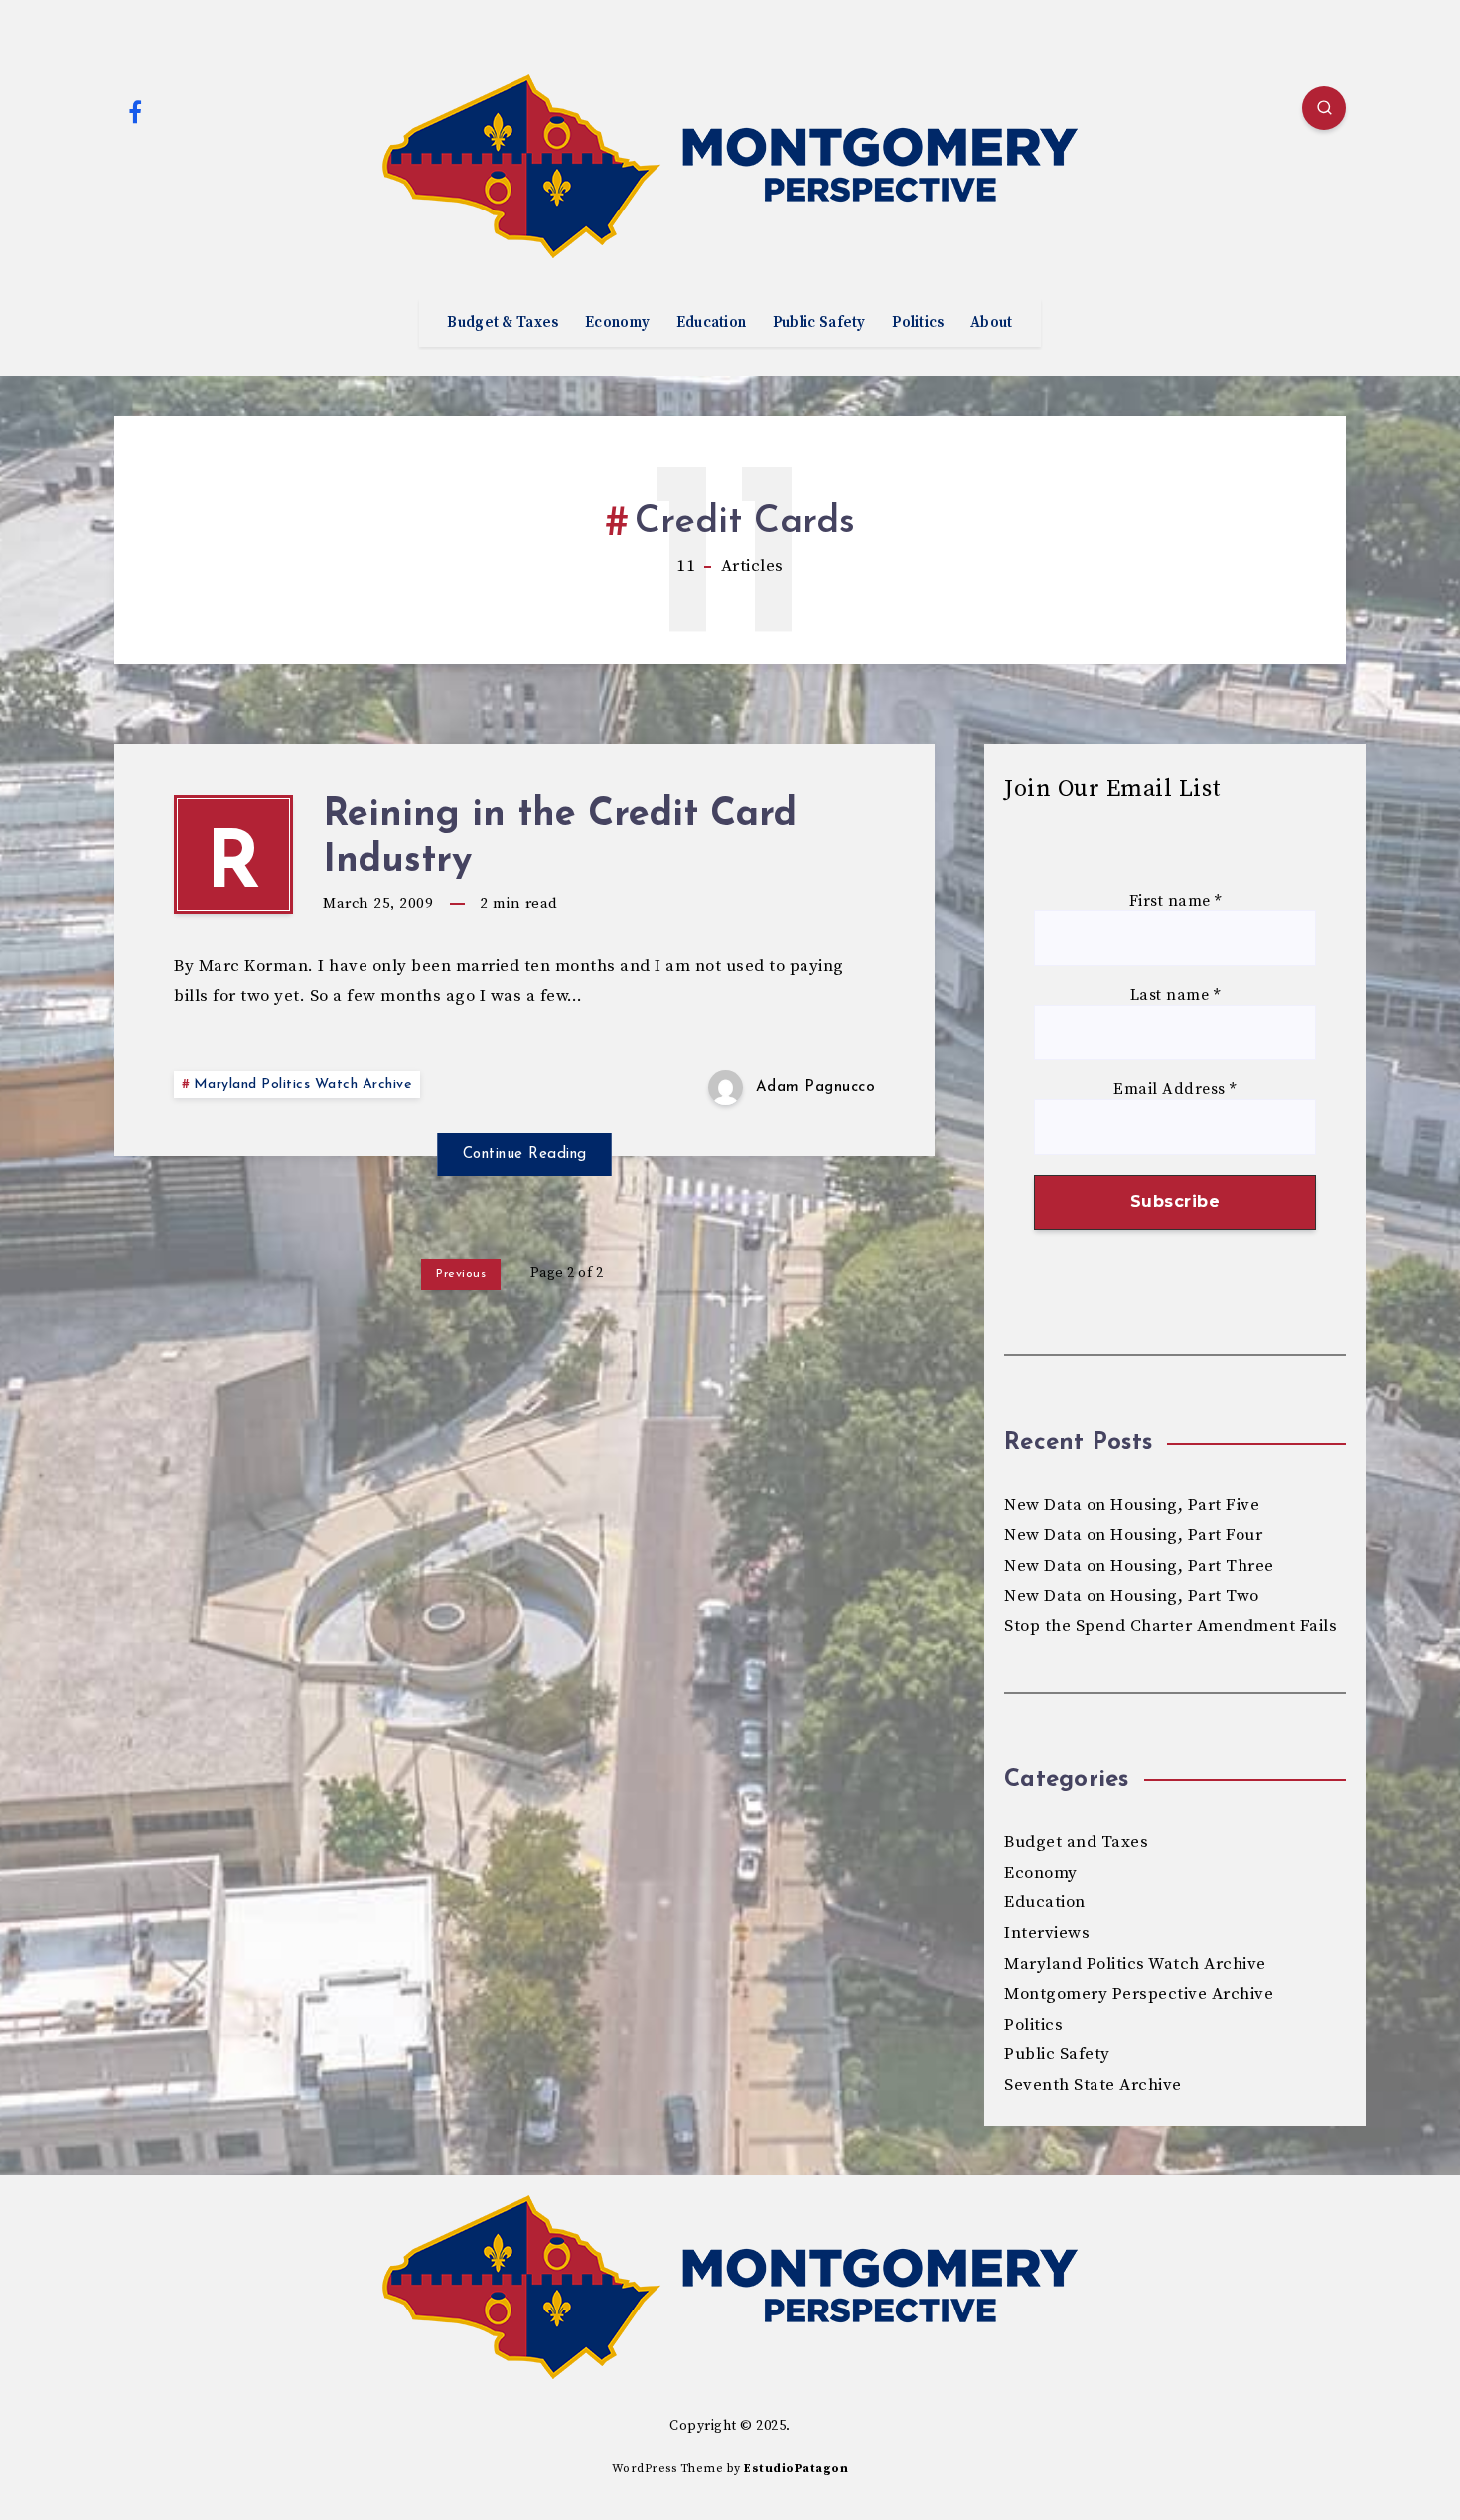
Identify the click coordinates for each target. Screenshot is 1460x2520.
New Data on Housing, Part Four (1133, 1535)
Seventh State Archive (1093, 2085)
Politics (918, 323)
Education (712, 323)
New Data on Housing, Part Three (1139, 1566)
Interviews (1047, 1933)
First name (1175, 901)
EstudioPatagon (796, 2469)
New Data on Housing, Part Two (1132, 1596)
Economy (617, 323)
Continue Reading (525, 1154)
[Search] (1324, 108)
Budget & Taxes (503, 323)
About (992, 323)
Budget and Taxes (1076, 1842)
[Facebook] (135, 111)
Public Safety (819, 323)
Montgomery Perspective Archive (1139, 1994)
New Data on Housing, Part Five (1132, 1505)
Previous (461, 1274)
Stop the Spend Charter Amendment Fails (1170, 1626)
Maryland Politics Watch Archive (303, 1085)
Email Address (1175, 1090)
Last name (1175, 995)
